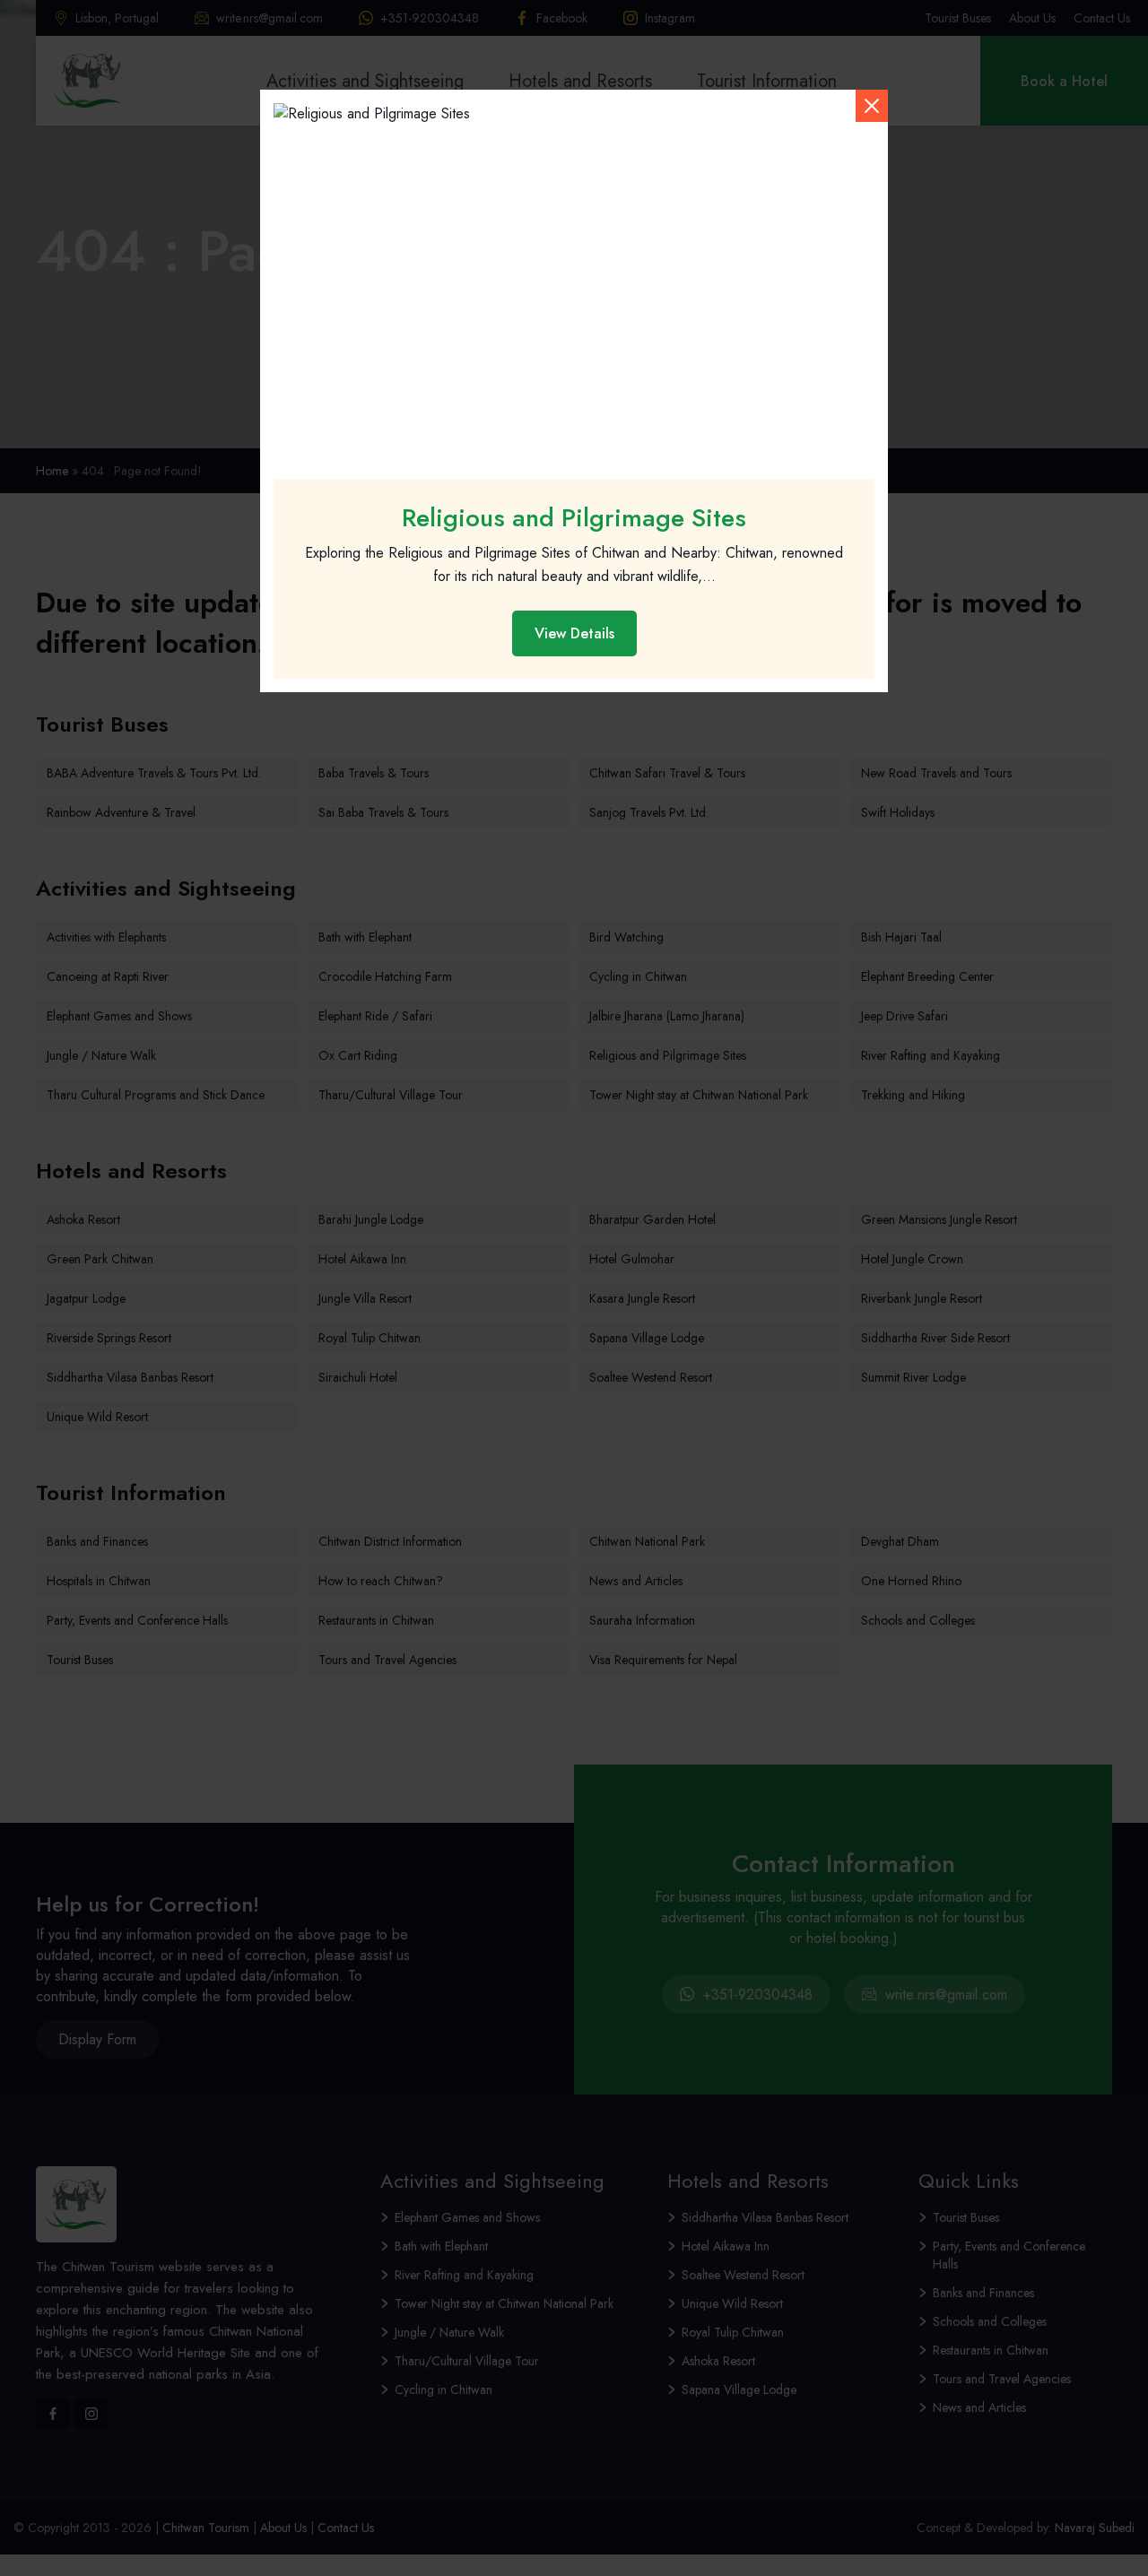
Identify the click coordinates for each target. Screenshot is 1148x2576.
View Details (574, 633)
